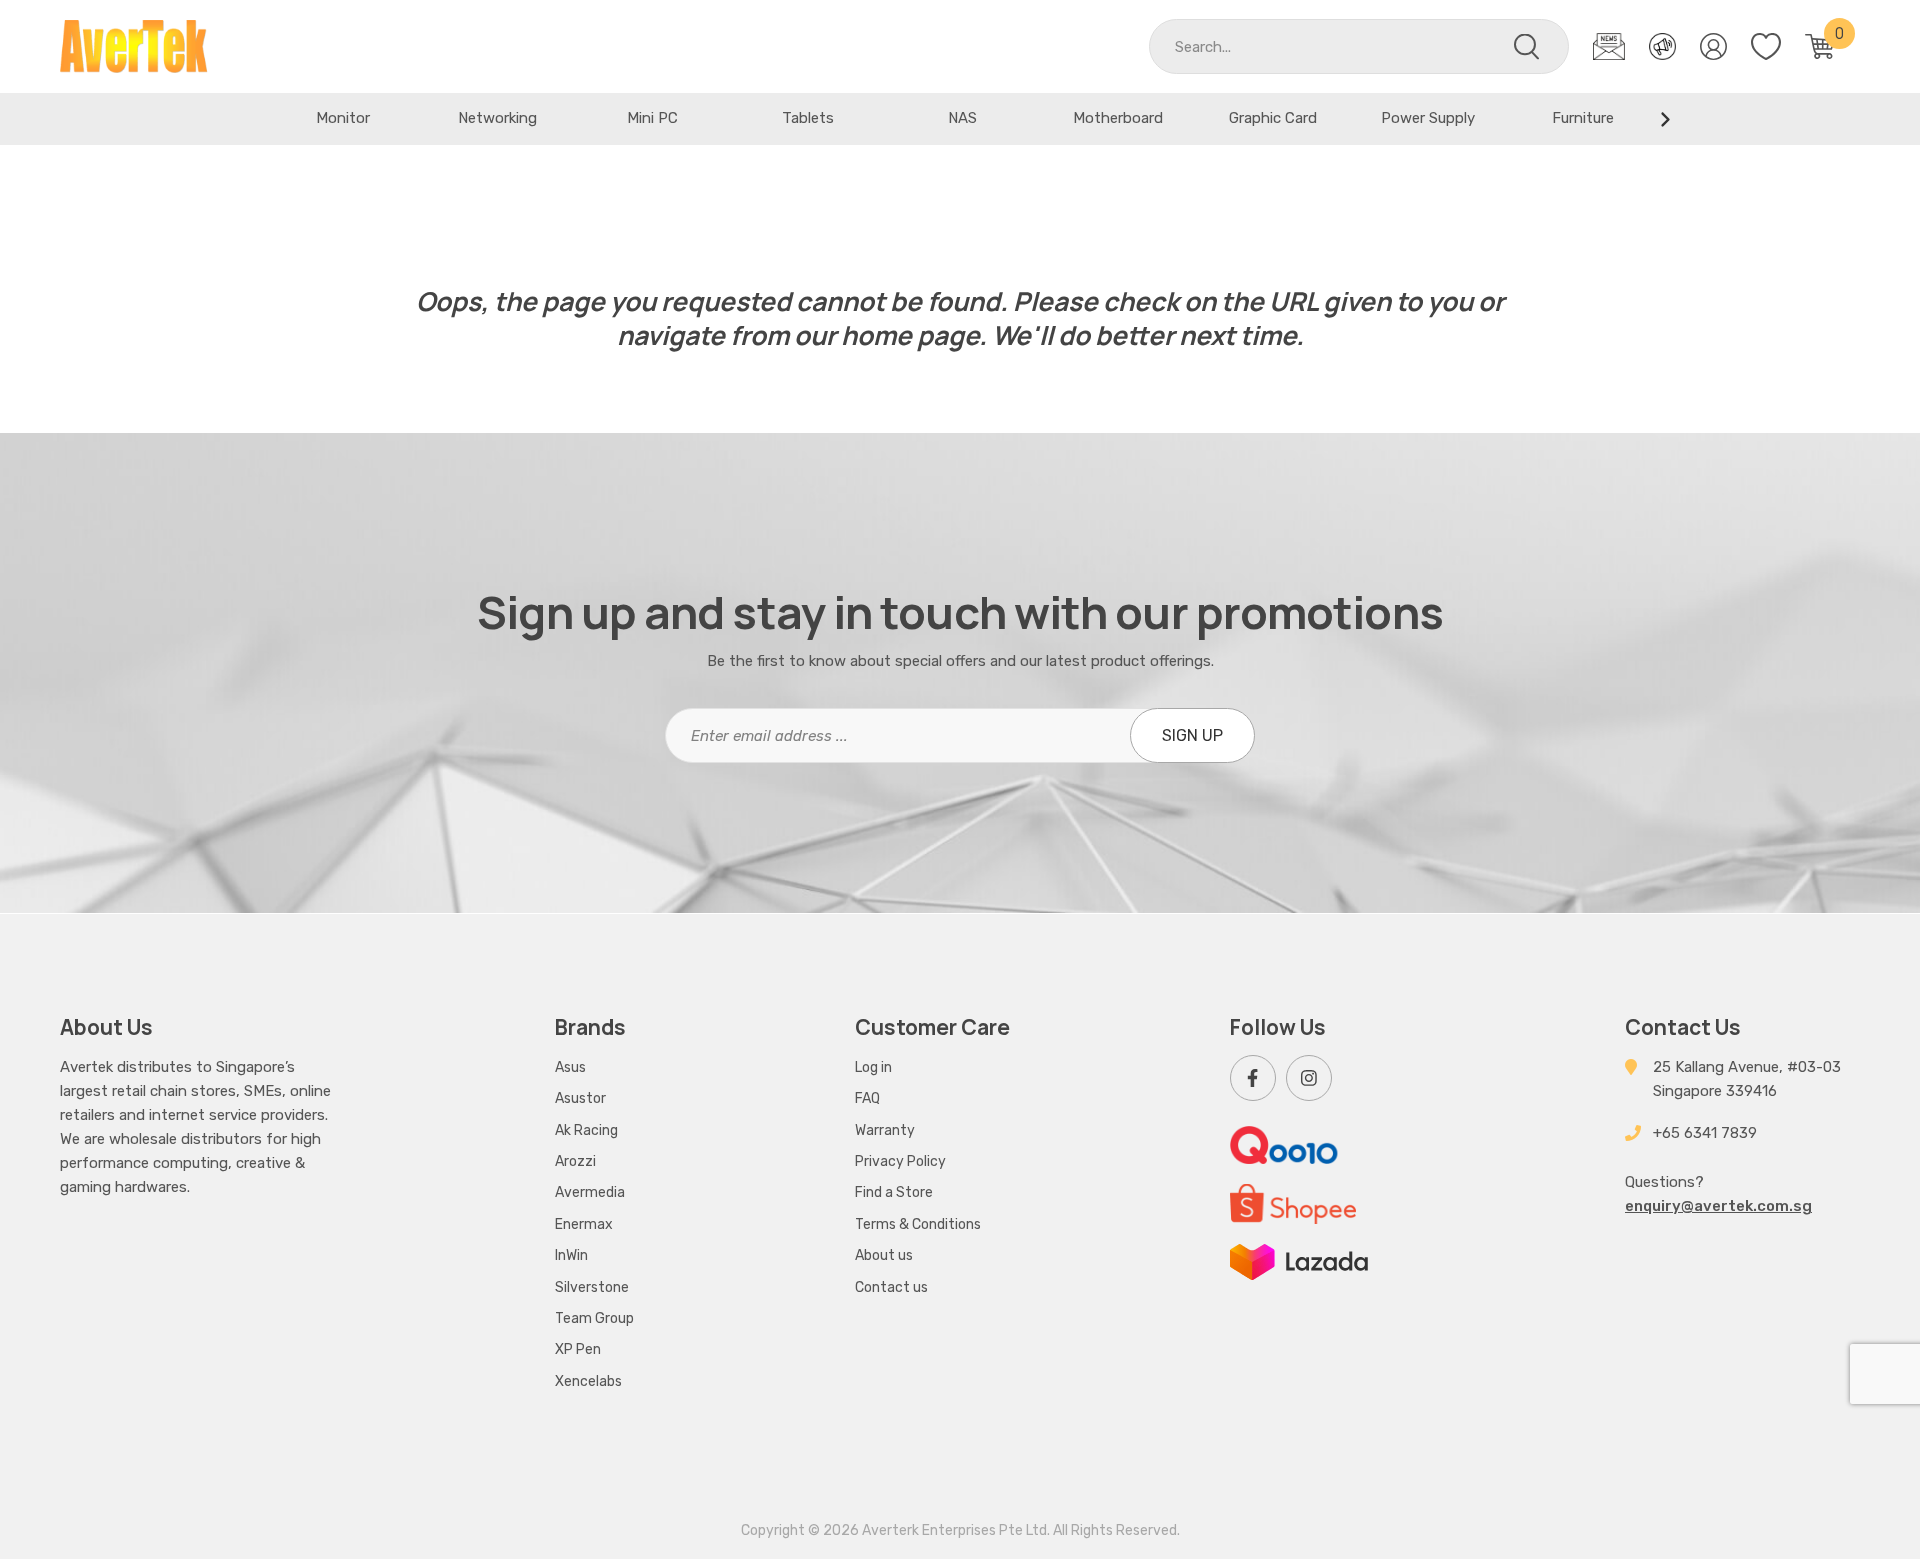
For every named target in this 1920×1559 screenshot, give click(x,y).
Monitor (343, 118)
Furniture (1583, 118)
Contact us (891, 1287)
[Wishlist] (1766, 46)
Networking (497, 118)
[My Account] (1713, 46)
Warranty (885, 1130)
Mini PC (652, 118)
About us (884, 1255)
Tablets (808, 118)
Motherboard (1118, 118)
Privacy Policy (900, 1161)
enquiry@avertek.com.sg (1718, 1206)
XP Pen (578, 1349)
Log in (873, 1067)
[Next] (1665, 119)
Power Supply (1428, 118)
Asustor (580, 1098)
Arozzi (575, 1161)
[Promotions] (1662, 46)
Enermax (584, 1224)
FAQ (867, 1098)
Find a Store (894, 1192)
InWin (571, 1255)
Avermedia (590, 1192)
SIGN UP (1192, 735)
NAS (962, 118)
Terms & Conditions (918, 1224)
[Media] (1609, 46)
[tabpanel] (342, 119)
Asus (570, 1067)
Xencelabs (588, 1381)
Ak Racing (586, 1130)
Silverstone (592, 1287)
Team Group (594, 1318)
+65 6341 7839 (1705, 1133)
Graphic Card (1273, 118)
